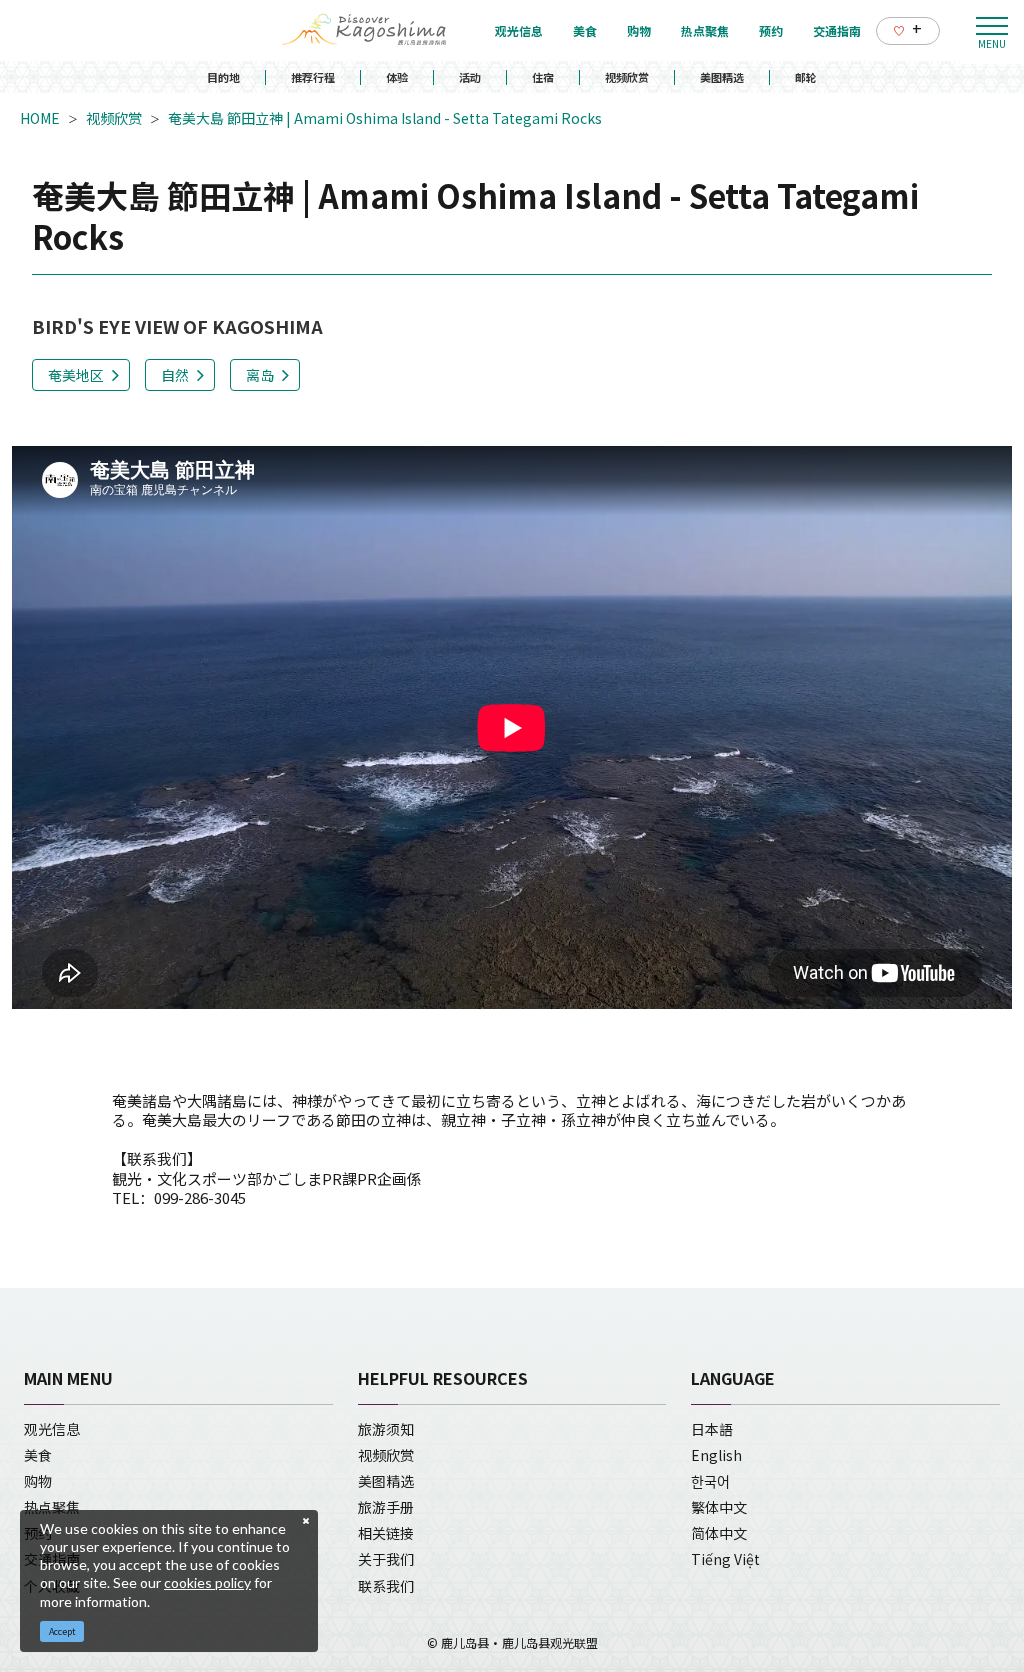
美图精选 (722, 77)
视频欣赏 (627, 77)
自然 (175, 375)
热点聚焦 (52, 1507)
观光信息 (52, 1429)
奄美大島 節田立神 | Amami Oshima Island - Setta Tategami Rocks (385, 118)
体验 (397, 77)
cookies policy (207, 1582)
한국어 (710, 1481)
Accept (62, 1631)
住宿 (543, 77)
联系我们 (386, 1586)
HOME (40, 118)
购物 (38, 1481)
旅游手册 (386, 1507)
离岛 (260, 375)
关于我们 (386, 1559)
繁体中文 (719, 1507)
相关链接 (386, 1533)
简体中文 (719, 1533)
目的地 (223, 77)
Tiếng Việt (725, 1559)
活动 (470, 77)
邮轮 (806, 77)
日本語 (712, 1429)
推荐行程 (313, 77)
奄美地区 (76, 375)
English (716, 1455)
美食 (38, 1455)
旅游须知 (386, 1429)
